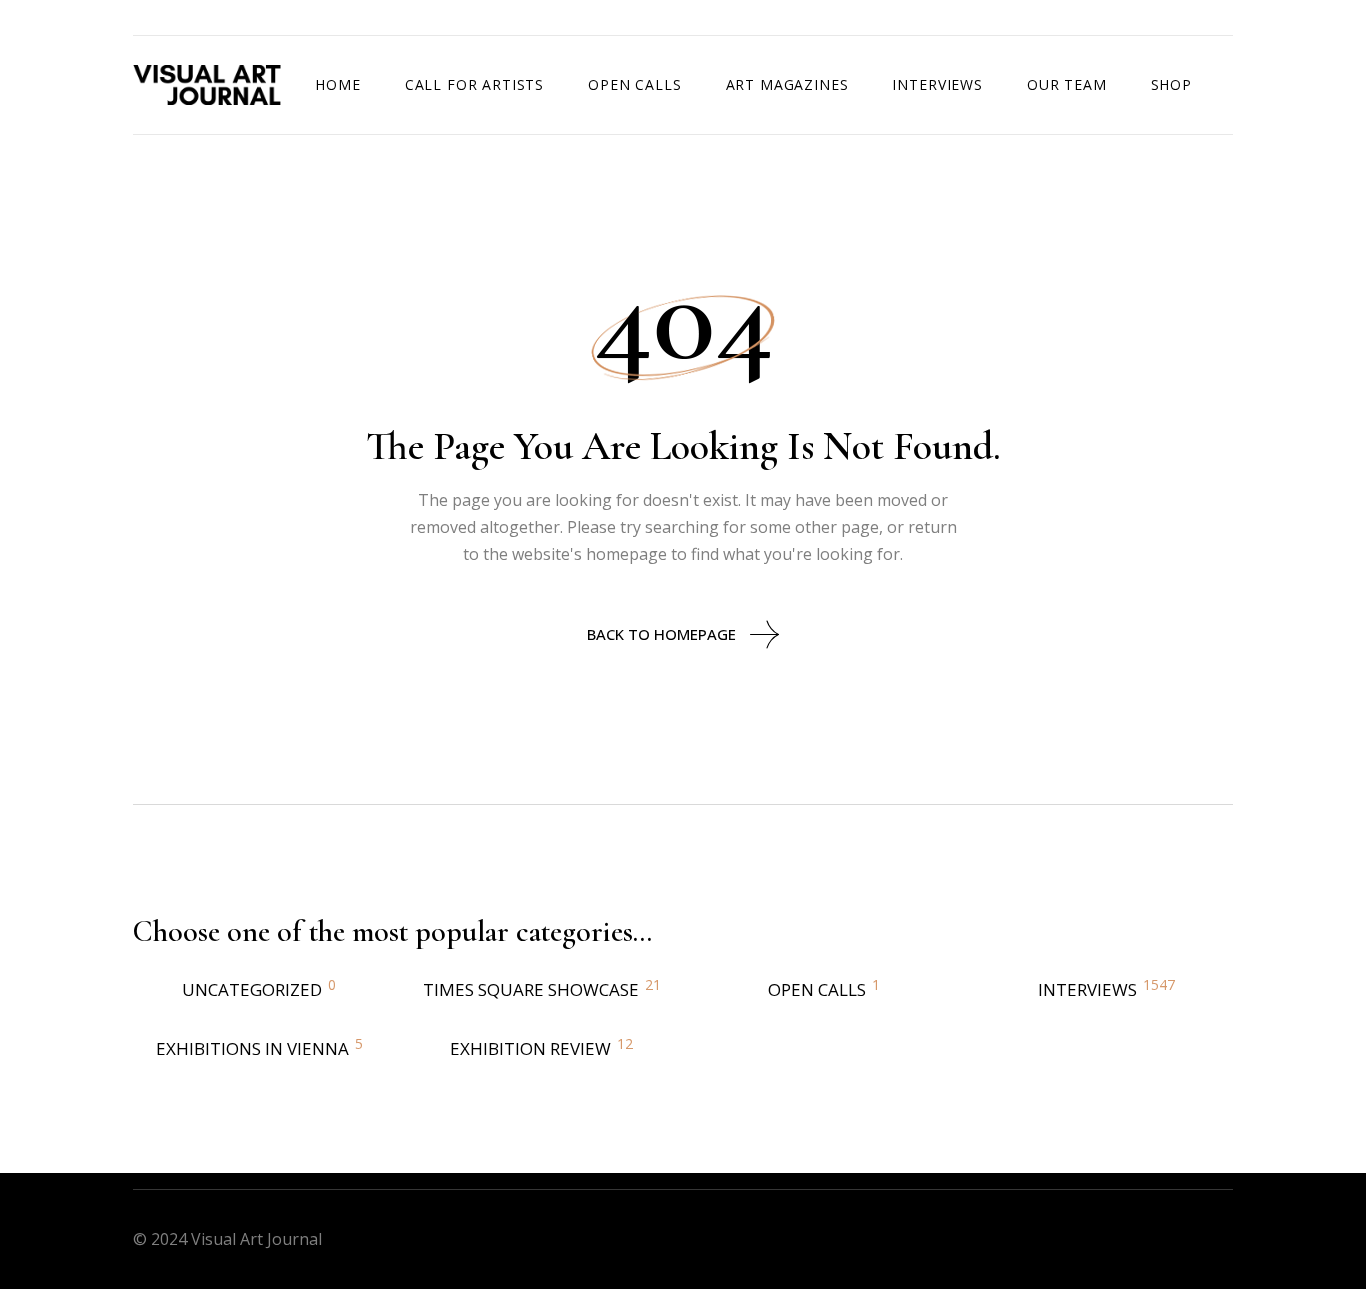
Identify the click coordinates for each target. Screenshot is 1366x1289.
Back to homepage (661, 634)
